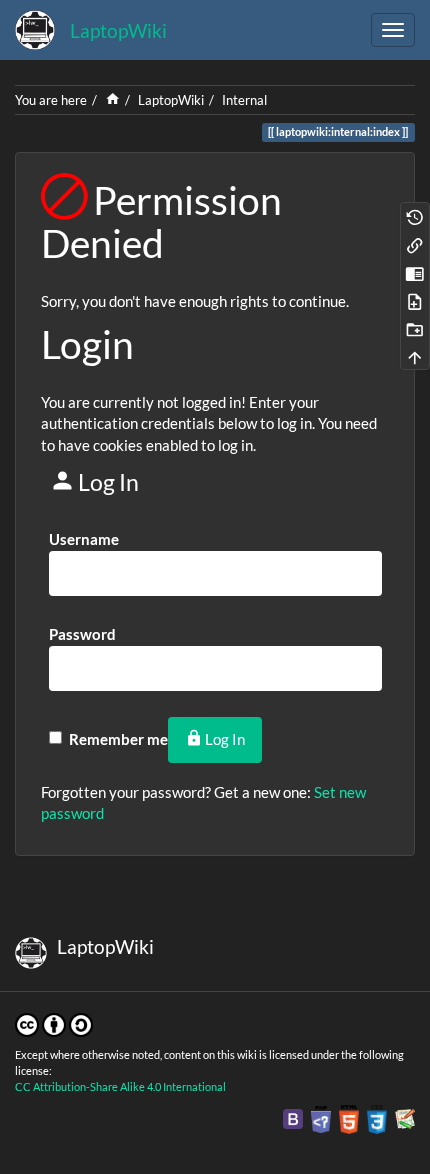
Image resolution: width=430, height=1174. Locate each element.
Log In (225, 739)
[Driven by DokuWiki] (405, 1118)
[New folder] (415, 328)
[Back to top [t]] (415, 356)
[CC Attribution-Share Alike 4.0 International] (54, 1023)
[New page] (415, 300)
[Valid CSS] (377, 1118)
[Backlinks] (415, 244)
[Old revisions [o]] (415, 216)
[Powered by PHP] (321, 1118)
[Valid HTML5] (349, 1118)
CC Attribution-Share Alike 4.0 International (120, 1086)
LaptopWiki (171, 100)
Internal (244, 100)
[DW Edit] (415, 272)
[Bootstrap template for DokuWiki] (293, 1118)
